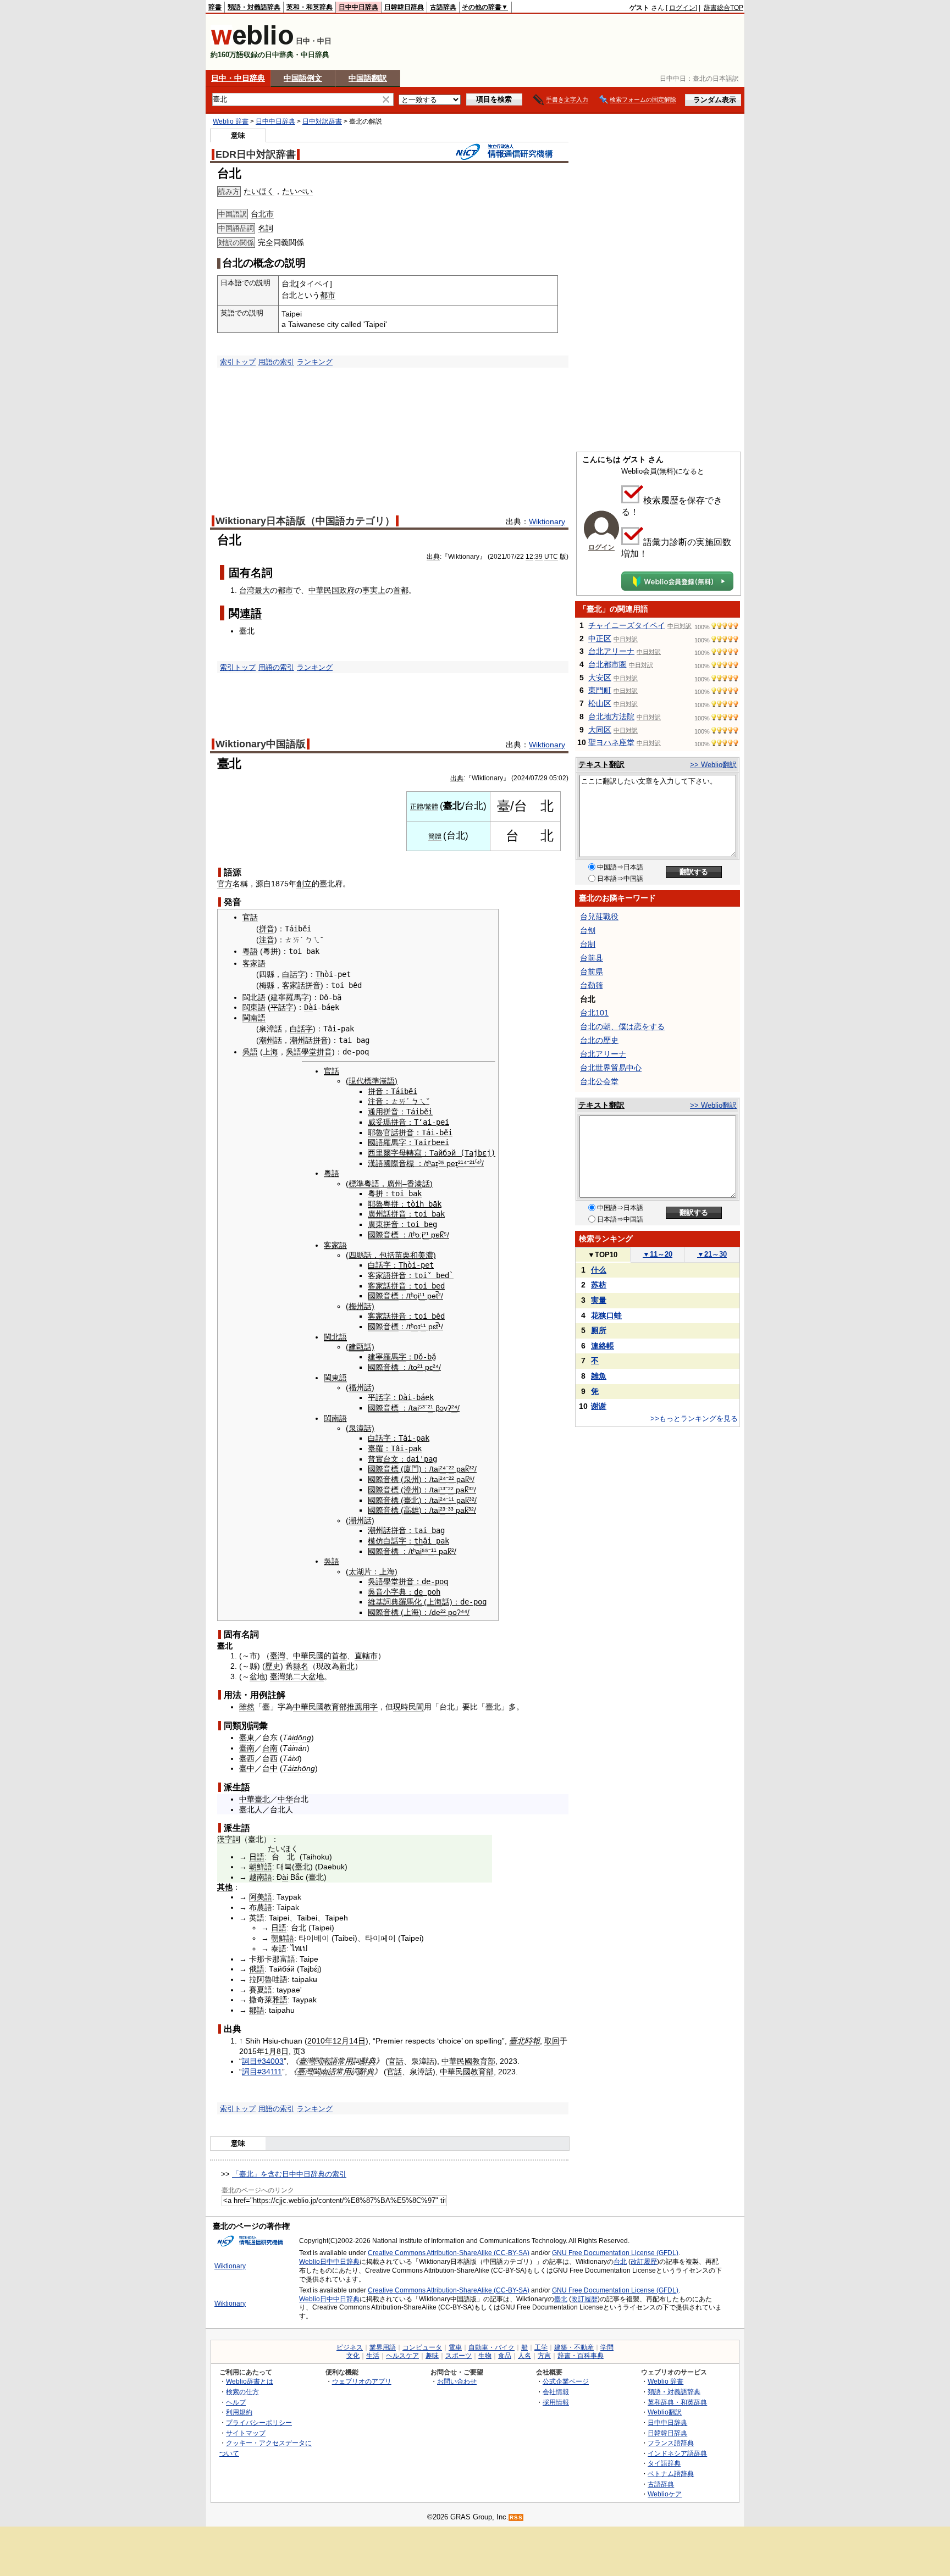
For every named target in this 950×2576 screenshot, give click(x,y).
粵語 (250, 951)
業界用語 (383, 2347)
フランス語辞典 (671, 2443)
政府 (347, 590)
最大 (262, 590)
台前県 (592, 971)
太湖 (356, 1572)
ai (419, 1551)
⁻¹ (449, 1500)
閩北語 (254, 997)
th (418, 1541)
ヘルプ (236, 2402)
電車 (455, 2347)
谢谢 (599, 1406)
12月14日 (349, 2041)
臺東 (247, 1737)
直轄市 (366, 1656)
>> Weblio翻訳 (713, 765)
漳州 (411, 1490)
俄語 (257, 1969)
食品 (505, 2356)
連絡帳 (603, 1346)
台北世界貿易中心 (611, 1068)
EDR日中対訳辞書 (256, 154)
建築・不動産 (574, 2347)
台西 (270, 1758)
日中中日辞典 (358, 7)
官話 (250, 917)
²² (451, 1469)
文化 (353, 2356)
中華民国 (324, 590)
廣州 (395, 1184)
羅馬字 (297, 997)
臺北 (561, 2299)
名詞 (266, 228)
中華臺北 (255, 1799)
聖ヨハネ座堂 (611, 742)
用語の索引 (276, 362)
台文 (391, 1459)
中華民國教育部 (320, 1707)
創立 (304, 884)
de (418, 1592)
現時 (401, 1707)
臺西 (247, 1758)
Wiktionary (547, 521)
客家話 (294, 985)
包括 (387, 1255)
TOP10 (603, 1255)
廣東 (375, 1224)
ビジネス (350, 2347)
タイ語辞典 (664, 2463)
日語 (257, 1857)
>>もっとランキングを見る (694, 1419)
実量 (599, 1300)
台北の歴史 (599, 1040)
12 (529, 557)
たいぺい (297, 191)
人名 (524, 2356)
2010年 (320, 2041)
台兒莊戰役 (599, 917)
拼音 (267, 929)
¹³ (443, 1490)
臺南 (247, 1748)
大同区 (600, 730)
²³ (443, 1510)
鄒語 (257, 2010)
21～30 (712, 1254)
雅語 (280, 2000)
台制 (588, 944)
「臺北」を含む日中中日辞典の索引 (289, 2174)
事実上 (374, 590)
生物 (485, 2356)
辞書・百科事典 (581, 2356)
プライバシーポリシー (259, 2422)
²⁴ (436, 1367)
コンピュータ (422, 2347)
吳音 (375, 1592)
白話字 (294, 974)
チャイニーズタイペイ (627, 625)
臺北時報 (524, 2041)
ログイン (682, 8)
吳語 (250, 1052)
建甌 (356, 1347)
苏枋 (599, 1285)
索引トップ (238, 362)
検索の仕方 (242, 2392)
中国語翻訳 (368, 78)
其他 (225, 1887)
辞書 (215, 7)
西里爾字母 (387, 1153)
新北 (347, 1666)
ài (285, 1877)
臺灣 (278, 1656)
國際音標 (399, 1163)
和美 (418, 1255)
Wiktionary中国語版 (261, 744)
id (295, 1737)
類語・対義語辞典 (254, 7)
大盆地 (312, 1676)
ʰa (432, 1163)
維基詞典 (383, 1602)
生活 (373, 2356)
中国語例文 (303, 78)
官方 (225, 884)
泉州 (411, 1479)
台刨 (588, 930)
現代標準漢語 (372, 1081)
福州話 (360, 1387)
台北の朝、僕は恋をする (622, 1026)
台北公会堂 (599, 1081)
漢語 (375, 1163)
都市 (328, 295)
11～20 (658, 1254)
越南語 (261, 1877)
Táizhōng (299, 1768)
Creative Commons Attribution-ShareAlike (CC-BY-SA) (449, 2253)
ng (307, 1737)
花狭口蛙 (606, 1315)
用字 (370, 1707)
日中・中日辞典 (238, 78)
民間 (416, 1707)
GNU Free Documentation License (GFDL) (615, 2253)
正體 (417, 807)
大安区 (600, 678)
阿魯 (264, 1979)
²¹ (461, 1163)
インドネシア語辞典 (677, 2453)
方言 (544, 2356)
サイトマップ (246, 2433)
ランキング (315, 362)
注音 (267, 940)
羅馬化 (410, 1602)
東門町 (600, 690)
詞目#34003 (263, 2061)
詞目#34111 (262, 2072)
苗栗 (402, 1255)
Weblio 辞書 (231, 121)
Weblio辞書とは (250, 2381)
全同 (273, 242)
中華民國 (308, 1656)
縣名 (301, 1666)
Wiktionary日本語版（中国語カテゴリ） (305, 521)
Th (320, 974)
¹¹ (422, 1296)
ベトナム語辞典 (671, 2474)
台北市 (262, 214)
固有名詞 (251, 573)
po (452, 1612)
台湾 (247, 590)
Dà (308, 1007)
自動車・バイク (491, 2347)
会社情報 (556, 2392)
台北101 (594, 1013)
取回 (552, 2041)
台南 (270, 1748)
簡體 (435, 836)
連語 (251, 613)
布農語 (261, 1907)
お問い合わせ (457, 2381)
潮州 (267, 1040)
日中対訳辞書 (322, 121)
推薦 (355, 1707)
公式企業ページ (566, 2381)
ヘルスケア (402, 2356)
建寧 (278, 997)
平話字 (282, 1007)
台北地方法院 (611, 717)
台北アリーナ (611, 651)
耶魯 (375, 1132)
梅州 (356, 1306)
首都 (401, 590)
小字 (391, 1592)
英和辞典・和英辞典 (677, 2402)
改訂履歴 (644, 2262)
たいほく (259, 191)
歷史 (273, 1666)
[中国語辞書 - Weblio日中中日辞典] (252, 43)
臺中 (247, 1768)
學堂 (309, 1052)
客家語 (254, 963)
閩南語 (254, 1018)
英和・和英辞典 (310, 7)
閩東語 (254, 1007)
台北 (620, 2262)
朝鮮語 (261, 1867)
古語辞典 (443, 7)
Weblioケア (665, 2494)
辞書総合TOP (723, 8)
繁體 (432, 807)
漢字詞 (229, 1839)
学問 (607, 2347)
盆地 (257, 1676)
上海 (270, 1052)
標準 (356, 1184)
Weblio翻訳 (665, 2412)
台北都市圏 (607, 664)
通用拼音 (383, 1112)
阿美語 (261, 1897)
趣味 (432, 2356)
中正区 (600, 639)
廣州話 (379, 1214)
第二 (293, 1676)
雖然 (247, 1707)
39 (539, 557)
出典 (433, 557)
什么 (599, 1270)
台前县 (592, 958)
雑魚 (599, 1376)
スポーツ (459, 2356)
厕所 (599, 1330)
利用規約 (239, 2412)
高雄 (411, 1510)
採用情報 (556, 2402)
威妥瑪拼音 (387, 1122)
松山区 (600, 703)
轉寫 (414, 1153)
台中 (270, 1768)
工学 (541, 2347)
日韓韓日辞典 (404, 7)
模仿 (375, 1541)
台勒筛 (592, 985)
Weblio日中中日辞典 (329, 2262)
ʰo (414, 1326)
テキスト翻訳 (601, 764)
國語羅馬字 (387, 1142)
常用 (345, 2061)
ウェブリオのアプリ (362, 2381)
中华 (285, 1799)
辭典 (368, 2061)
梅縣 (267, 985)
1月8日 (277, 2051)
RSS (516, 2517)
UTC (551, 557)
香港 (415, 1184)
